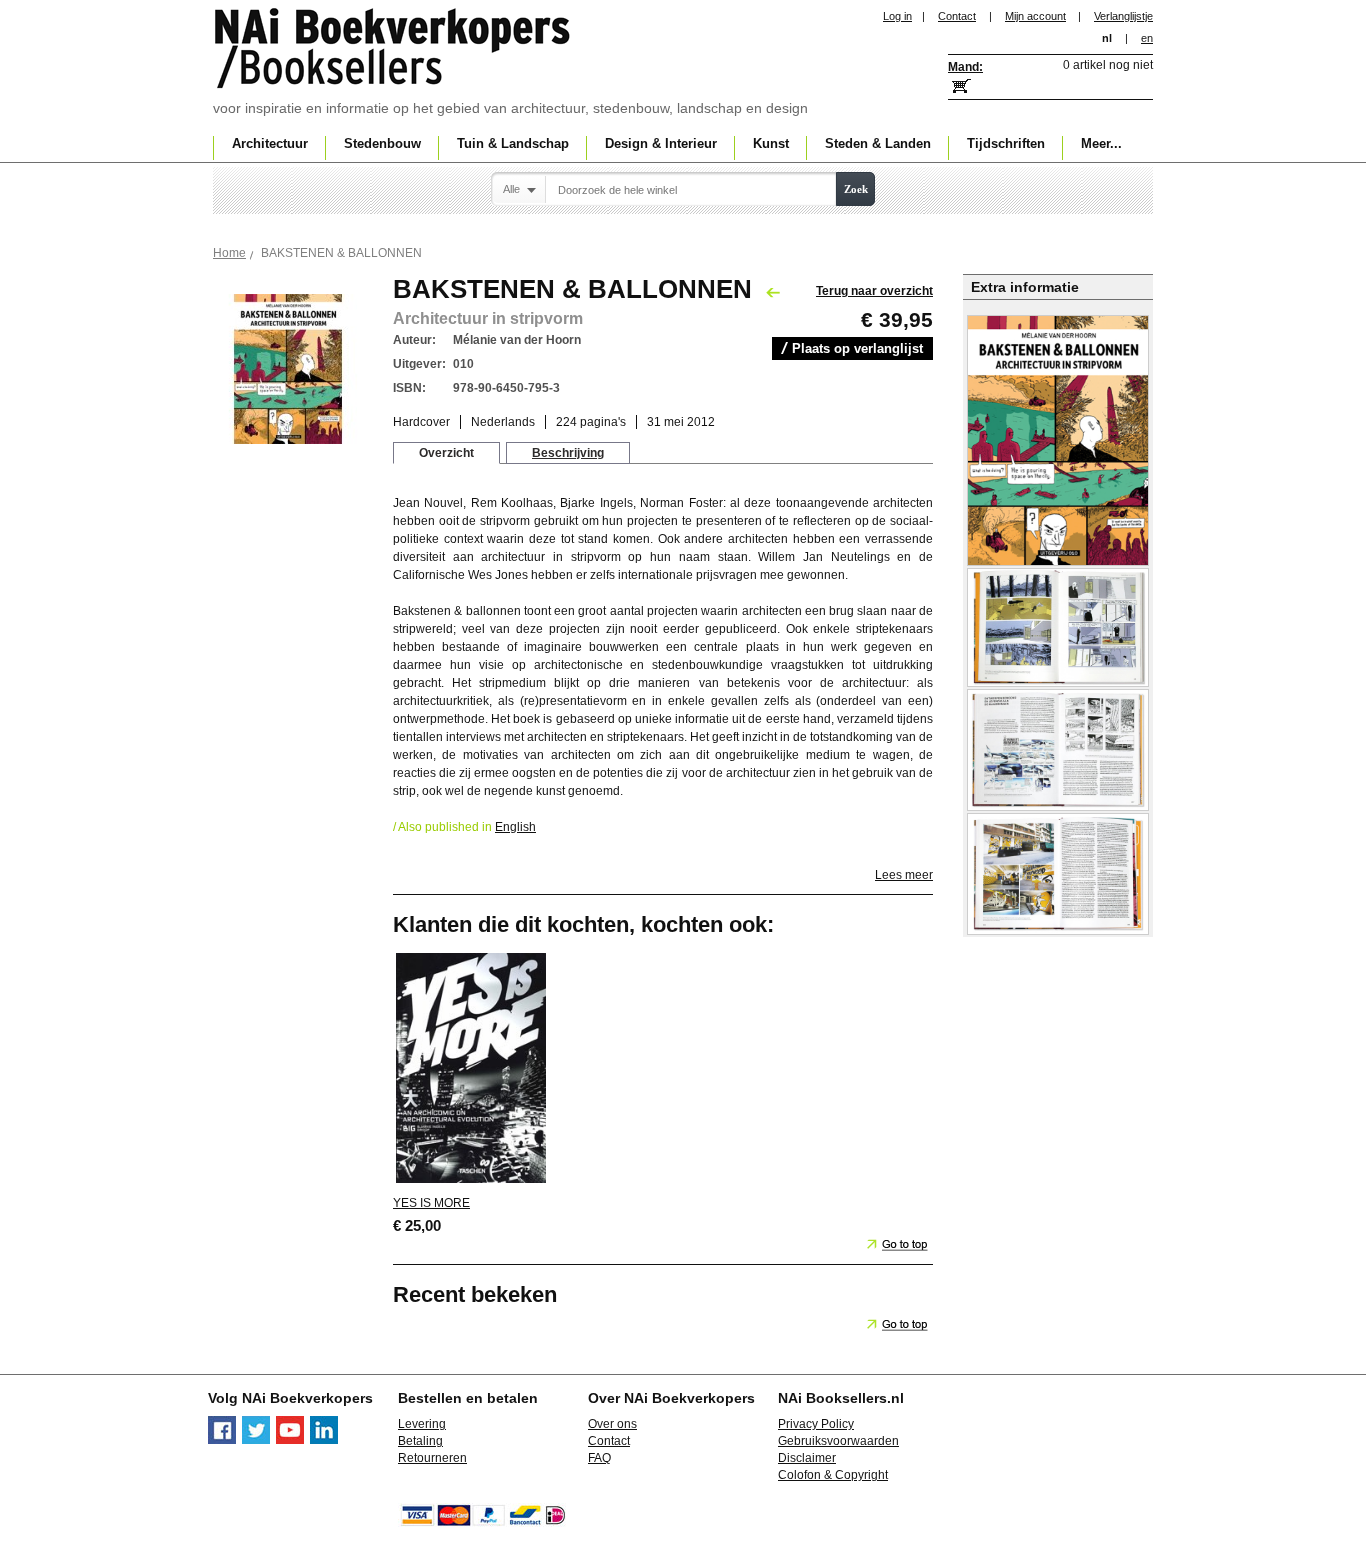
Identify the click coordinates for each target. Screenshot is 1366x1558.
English (515, 827)
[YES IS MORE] (471, 1181)
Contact (957, 16)
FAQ (599, 1458)
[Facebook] (222, 1440)
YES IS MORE (431, 1203)
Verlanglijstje (1123, 16)
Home (229, 253)
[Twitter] (256, 1440)
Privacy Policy (816, 1424)
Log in (897, 16)
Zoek (856, 189)
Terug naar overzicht (874, 291)
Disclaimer (807, 1458)
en (1147, 38)
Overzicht (446, 453)
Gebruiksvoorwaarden (838, 1441)
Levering (422, 1424)
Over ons (612, 1424)
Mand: (965, 67)
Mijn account (1035, 16)
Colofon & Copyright (833, 1475)
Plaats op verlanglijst (857, 348)
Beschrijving (568, 453)
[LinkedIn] (324, 1440)
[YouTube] (290, 1440)
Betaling (420, 1441)
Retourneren (432, 1458)
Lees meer (904, 875)
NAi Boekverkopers (394, 50)
